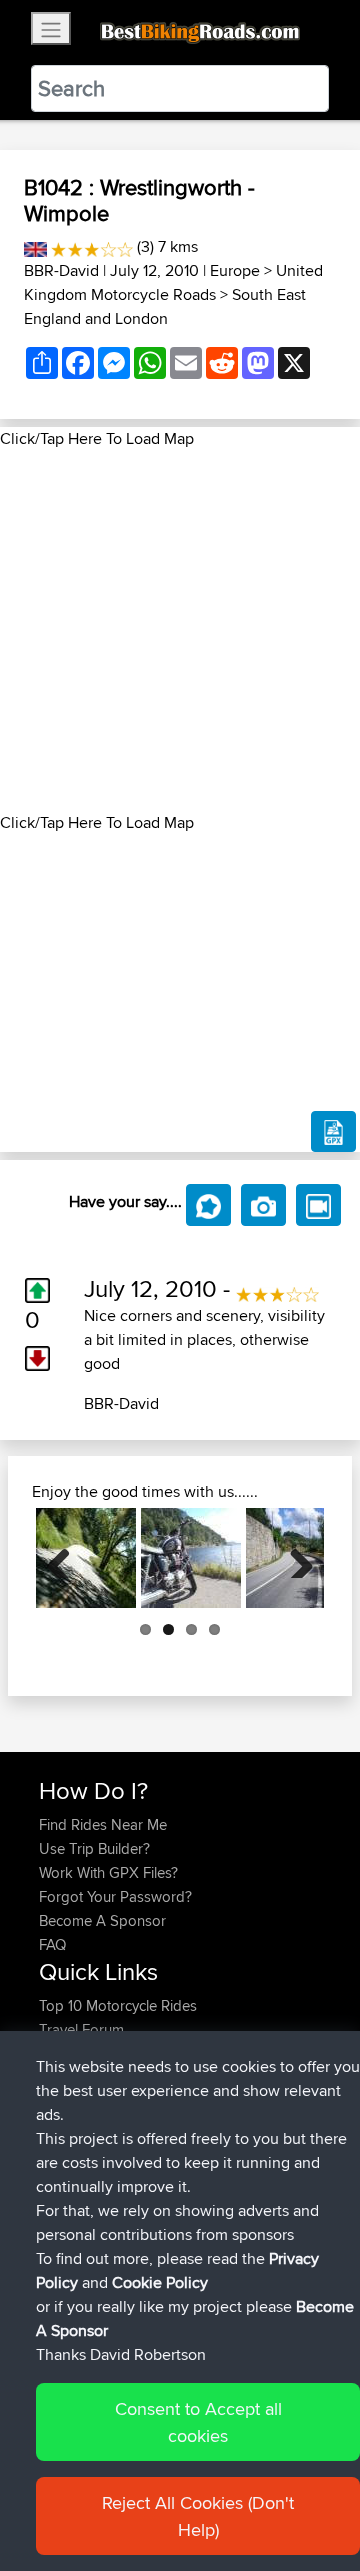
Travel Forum (81, 2029)
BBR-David (61, 270)
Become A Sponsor (102, 1920)
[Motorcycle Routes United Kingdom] (35, 246)
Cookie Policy (160, 2282)
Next (294, 1558)
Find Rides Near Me (103, 1824)
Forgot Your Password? (115, 1896)
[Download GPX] (333, 1132)
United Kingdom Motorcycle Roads (173, 282)
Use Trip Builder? (94, 1848)
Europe (235, 270)
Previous (66, 1558)
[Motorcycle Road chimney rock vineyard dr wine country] (86, 1558)
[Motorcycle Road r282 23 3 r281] (191, 1558)
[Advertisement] (180, 631)
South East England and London (165, 306)
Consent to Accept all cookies (198, 2422)
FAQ (52, 1944)
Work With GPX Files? (108, 1872)
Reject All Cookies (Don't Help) (198, 2516)
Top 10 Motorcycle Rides (118, 2005)
